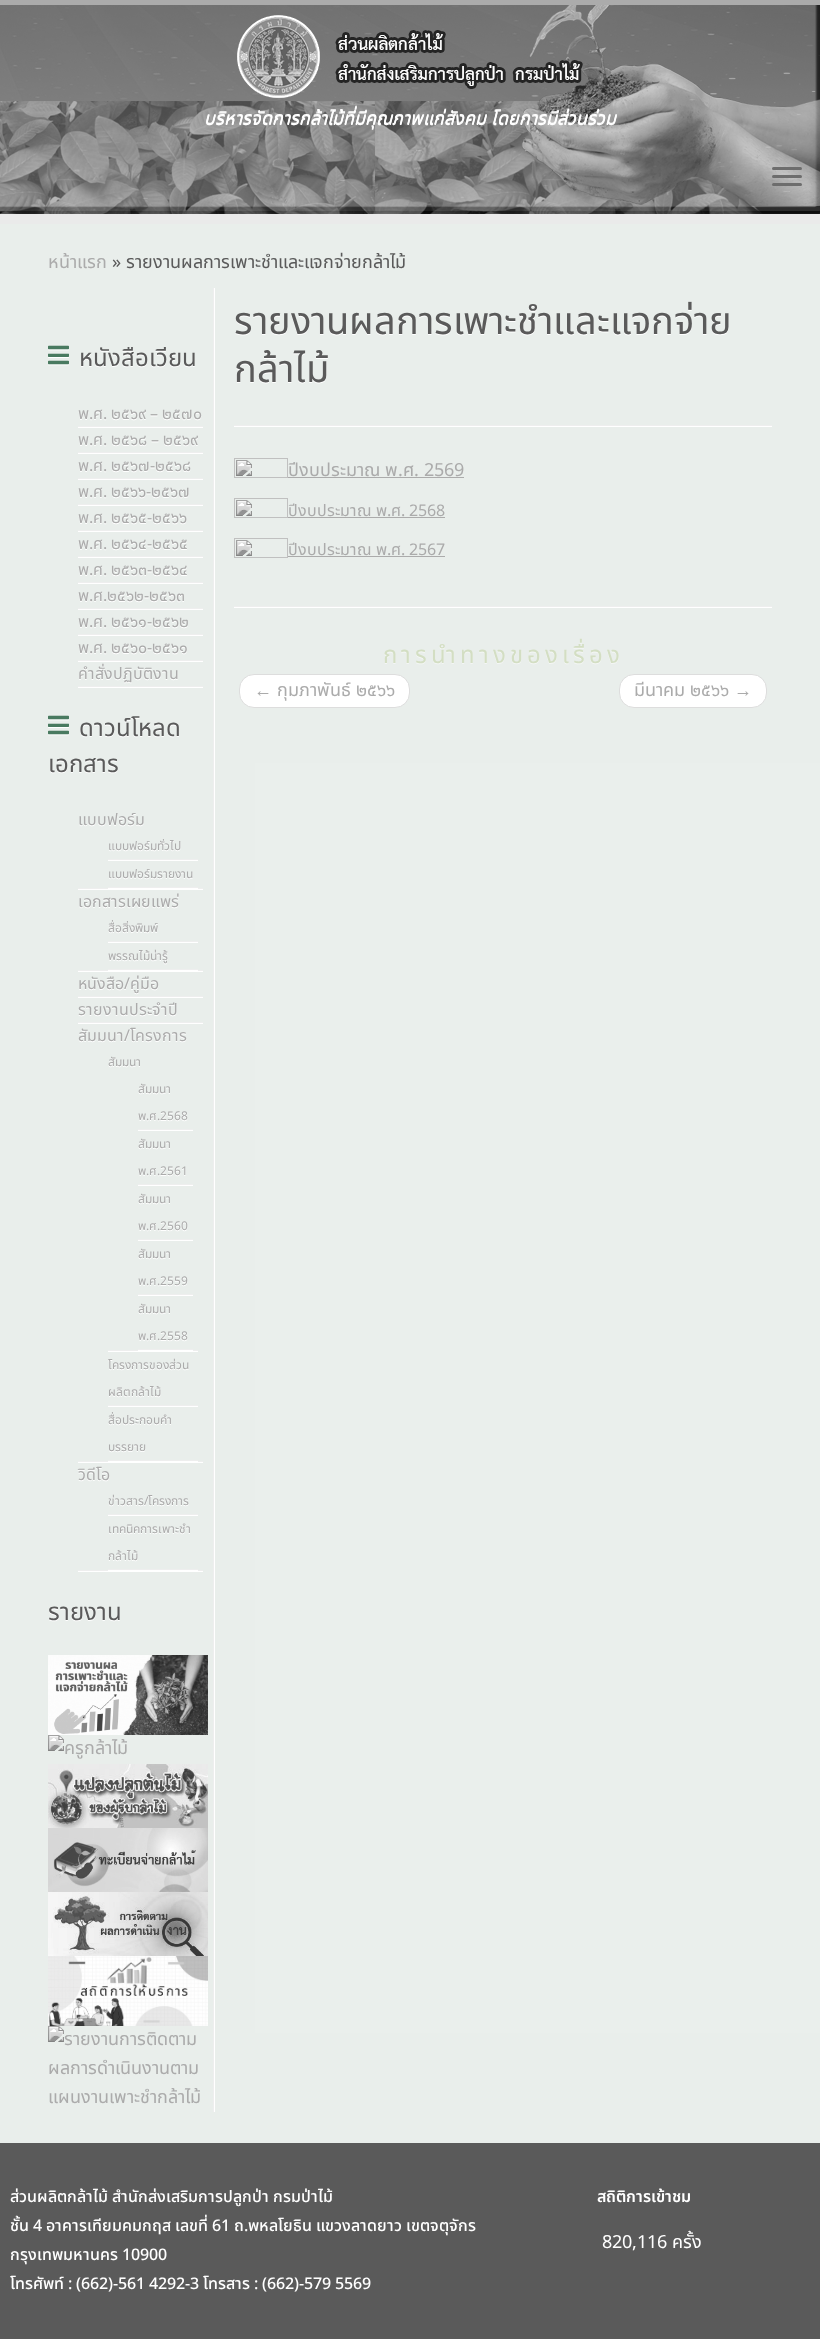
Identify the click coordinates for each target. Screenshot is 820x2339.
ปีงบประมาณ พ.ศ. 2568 (366, 511)
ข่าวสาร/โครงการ (148, 1501)
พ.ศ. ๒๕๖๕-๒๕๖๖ (132, 518)
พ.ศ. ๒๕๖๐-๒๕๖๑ (133, 648)
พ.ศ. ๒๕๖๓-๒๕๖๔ (133, 570)
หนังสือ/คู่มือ (118, 984)
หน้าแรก (77, 262)
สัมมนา (124, 1062)
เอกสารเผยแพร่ (128, 902)
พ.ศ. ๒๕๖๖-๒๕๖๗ (134, 492)
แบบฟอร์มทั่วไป (144, 846)
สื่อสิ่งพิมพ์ (133, 928)
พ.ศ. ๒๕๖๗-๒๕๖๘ (134, 466)
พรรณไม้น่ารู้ (138, 956)
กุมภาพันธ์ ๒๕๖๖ (324, 690)
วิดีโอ (94, 1475)
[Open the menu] (787, 178)
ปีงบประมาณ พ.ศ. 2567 (366, 550)
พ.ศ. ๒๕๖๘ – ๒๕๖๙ (138, 440)
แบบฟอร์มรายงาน (150, 874)
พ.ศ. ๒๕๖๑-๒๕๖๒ (133, 622)
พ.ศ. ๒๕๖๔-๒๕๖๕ (133, 544)
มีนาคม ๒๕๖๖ (693, 690)
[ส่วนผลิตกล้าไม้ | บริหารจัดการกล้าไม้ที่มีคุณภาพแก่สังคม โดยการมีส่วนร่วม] (410, 57)
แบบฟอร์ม (111, 820)
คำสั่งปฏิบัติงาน (128, 674)
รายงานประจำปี (128, 1010)
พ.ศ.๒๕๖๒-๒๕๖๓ (131, 596)
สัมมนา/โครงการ (132, 1036)
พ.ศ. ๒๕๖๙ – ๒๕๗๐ (140, 414)
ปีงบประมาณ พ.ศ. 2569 (376, 470)
